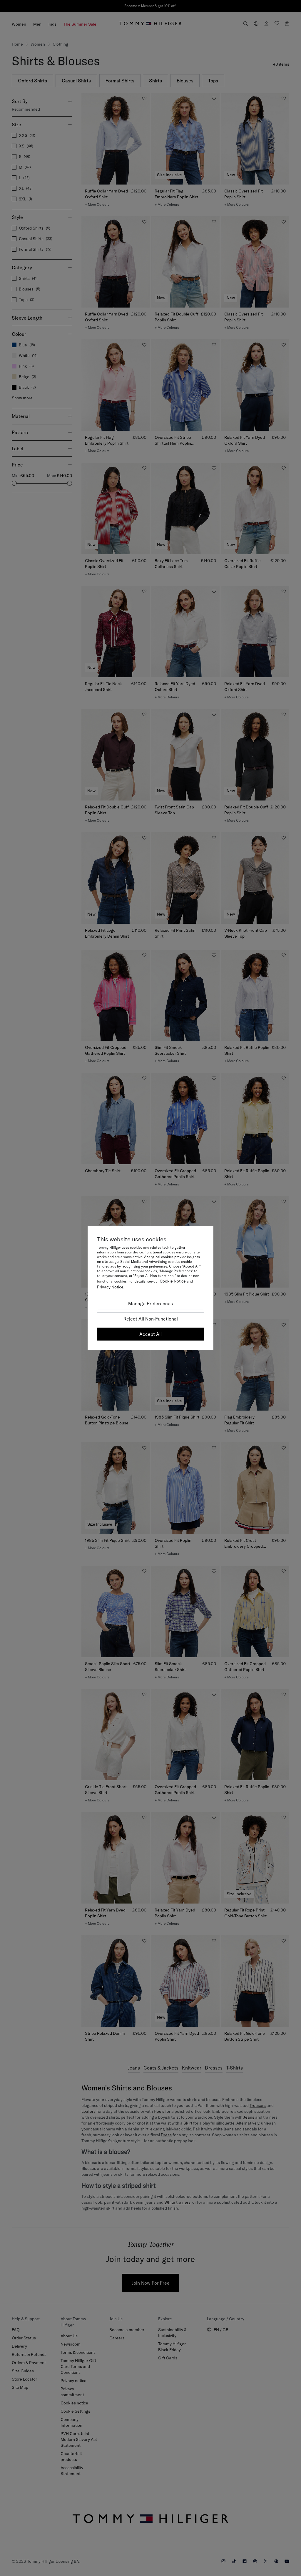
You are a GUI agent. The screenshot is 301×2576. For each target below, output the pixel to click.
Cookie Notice (173, 1281)
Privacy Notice (110, 1287)
